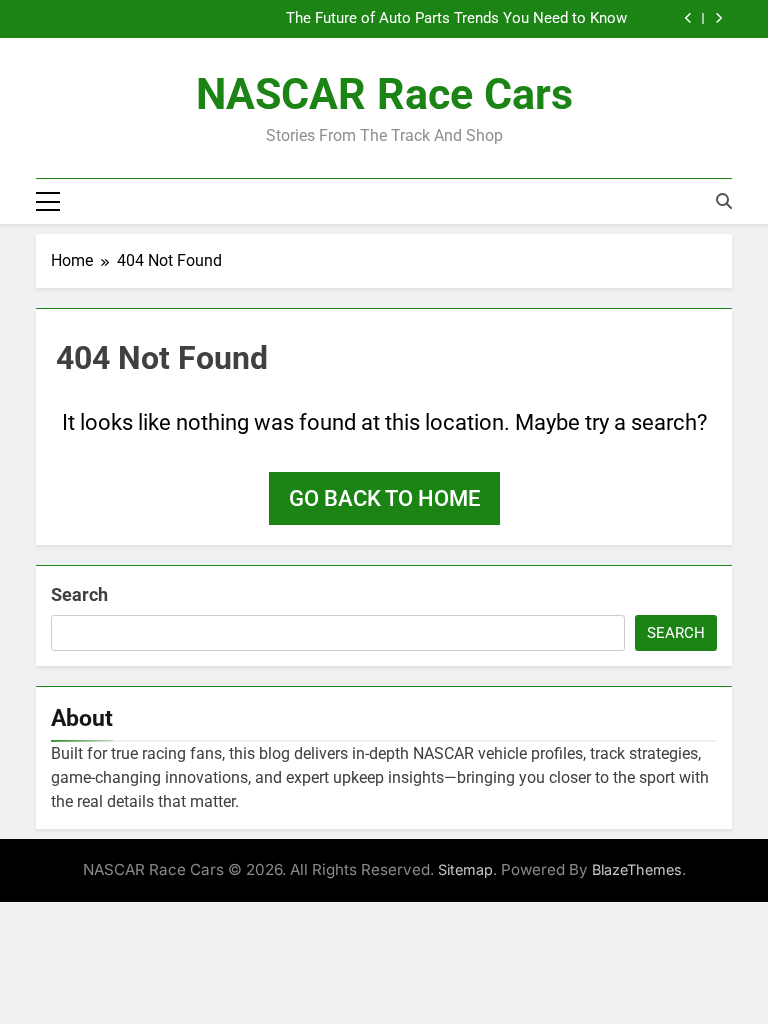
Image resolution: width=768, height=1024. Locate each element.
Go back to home (384, 498)
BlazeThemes (637, 869)
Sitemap (465, 869)
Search (79, 594)
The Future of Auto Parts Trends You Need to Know (456, 19)
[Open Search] (724, 201)
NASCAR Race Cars (384, 94)
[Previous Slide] (688, 18)
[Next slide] (718, 18)
